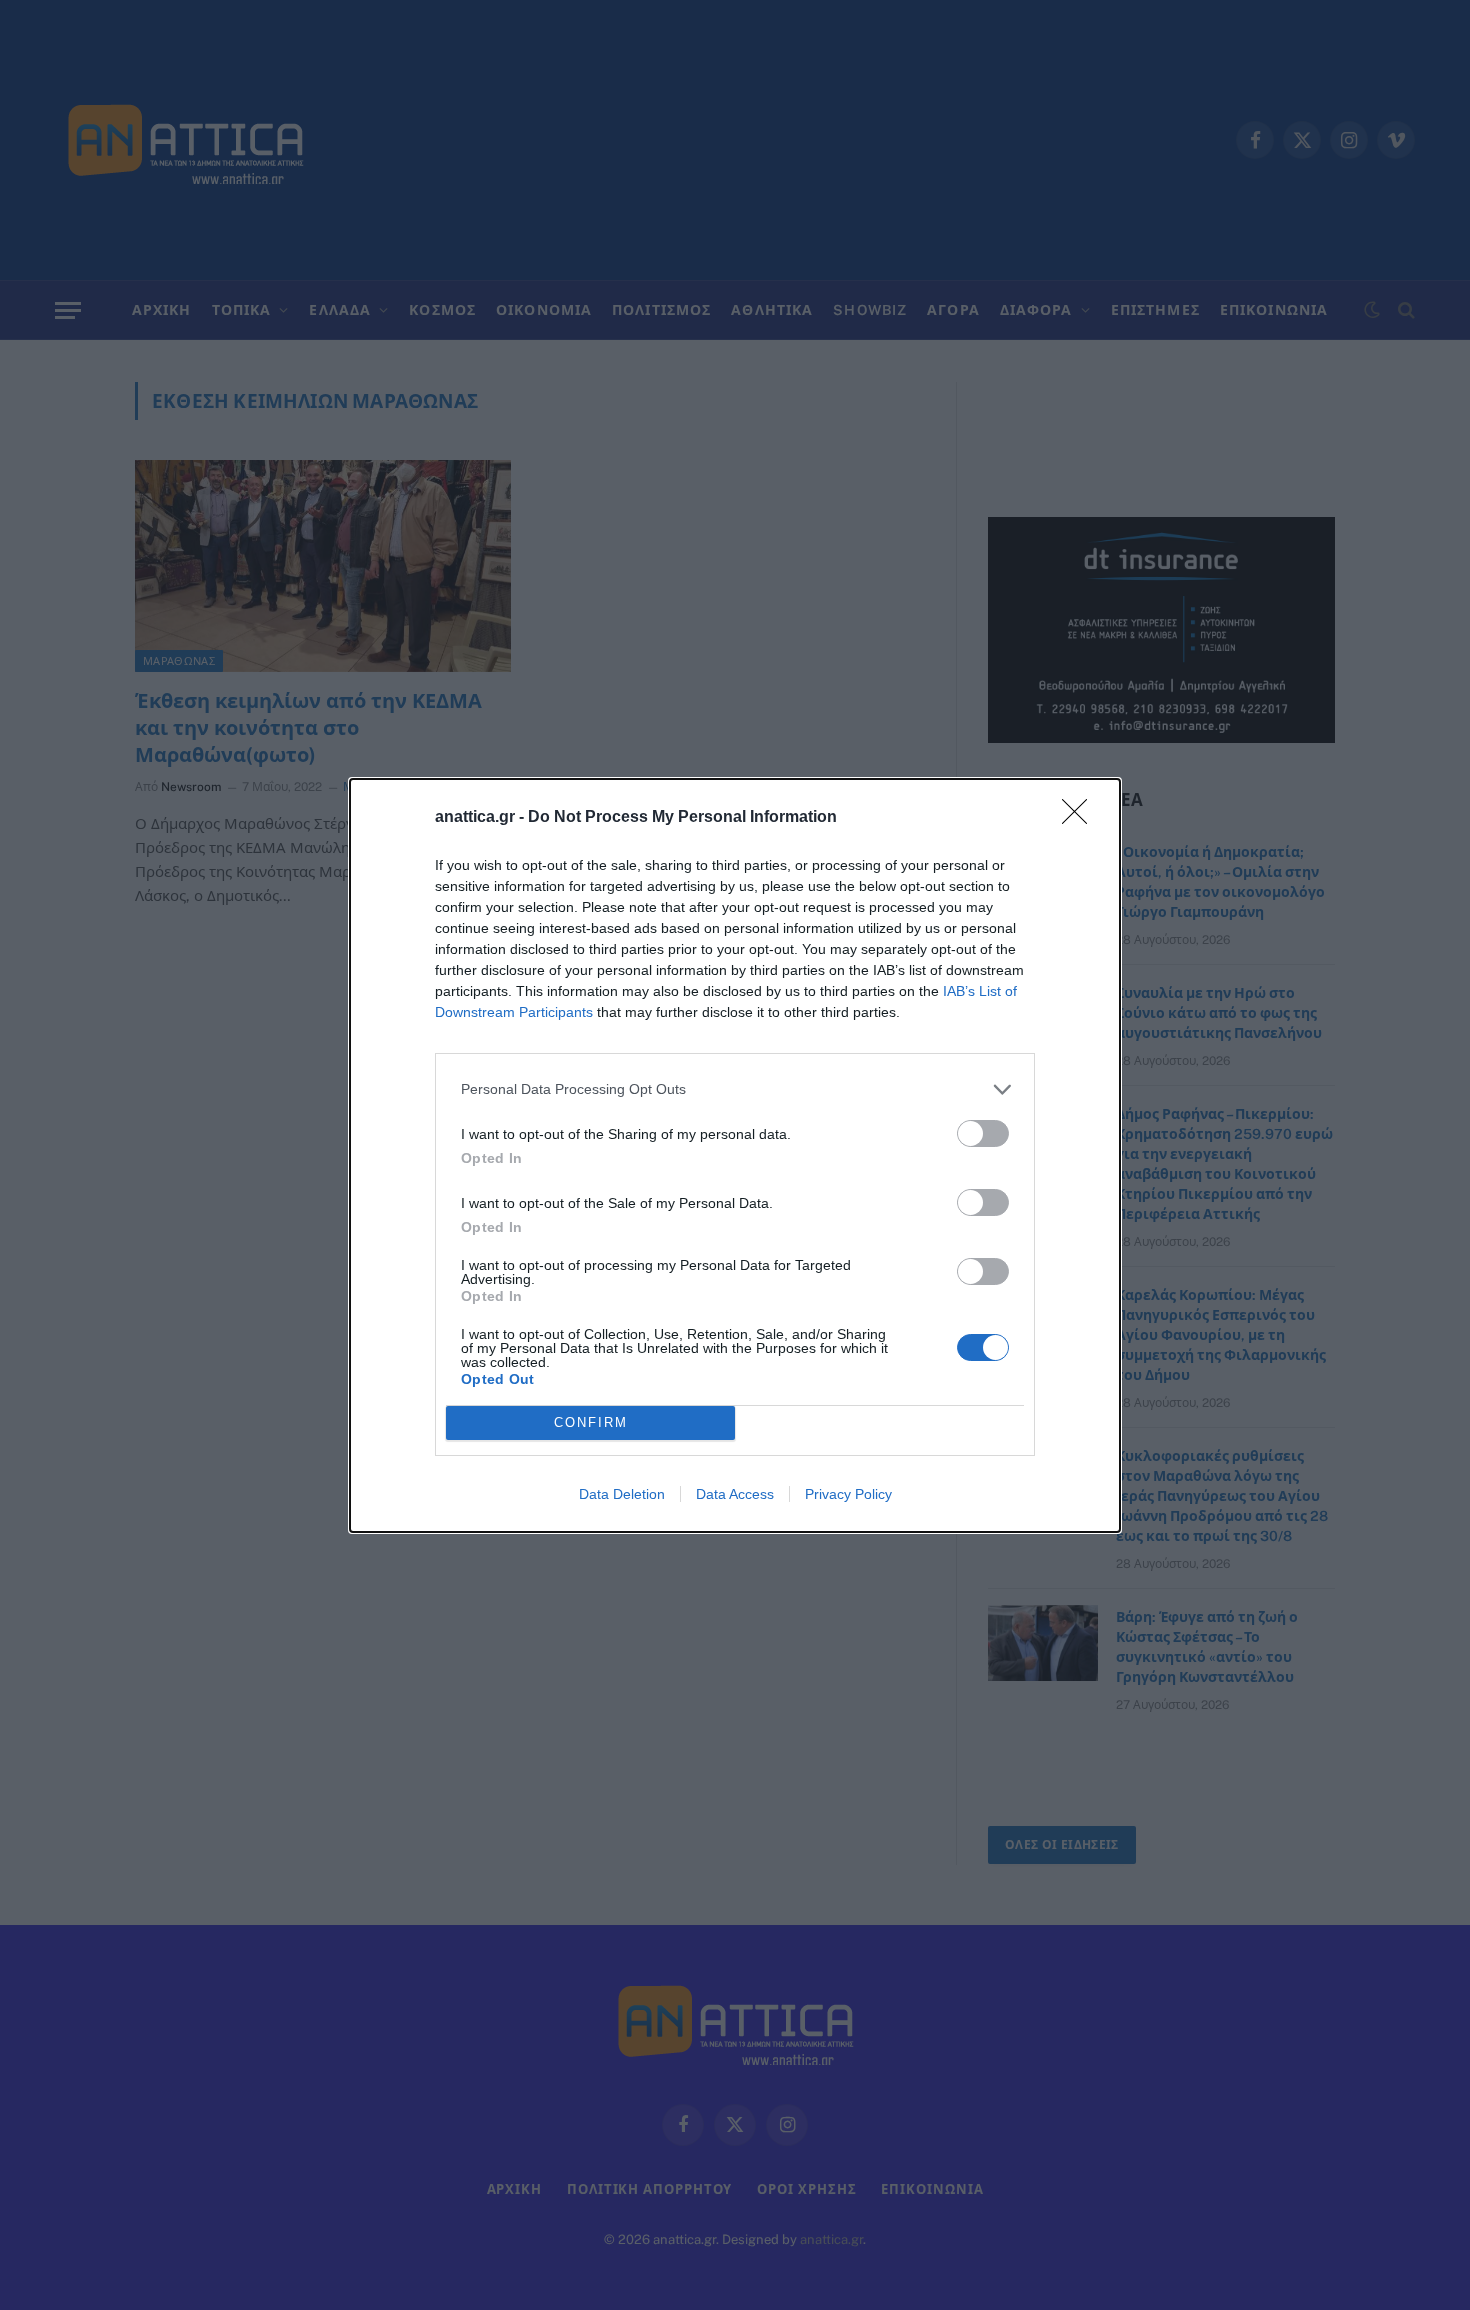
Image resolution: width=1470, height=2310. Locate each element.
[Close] (1081, 818)
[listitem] (735, 1089)
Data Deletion (622, 1494)
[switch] (983, 1133)
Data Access (735, 1494)
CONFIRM (591, 1422)
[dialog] (735, 1155)
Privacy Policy (848, 1494)
